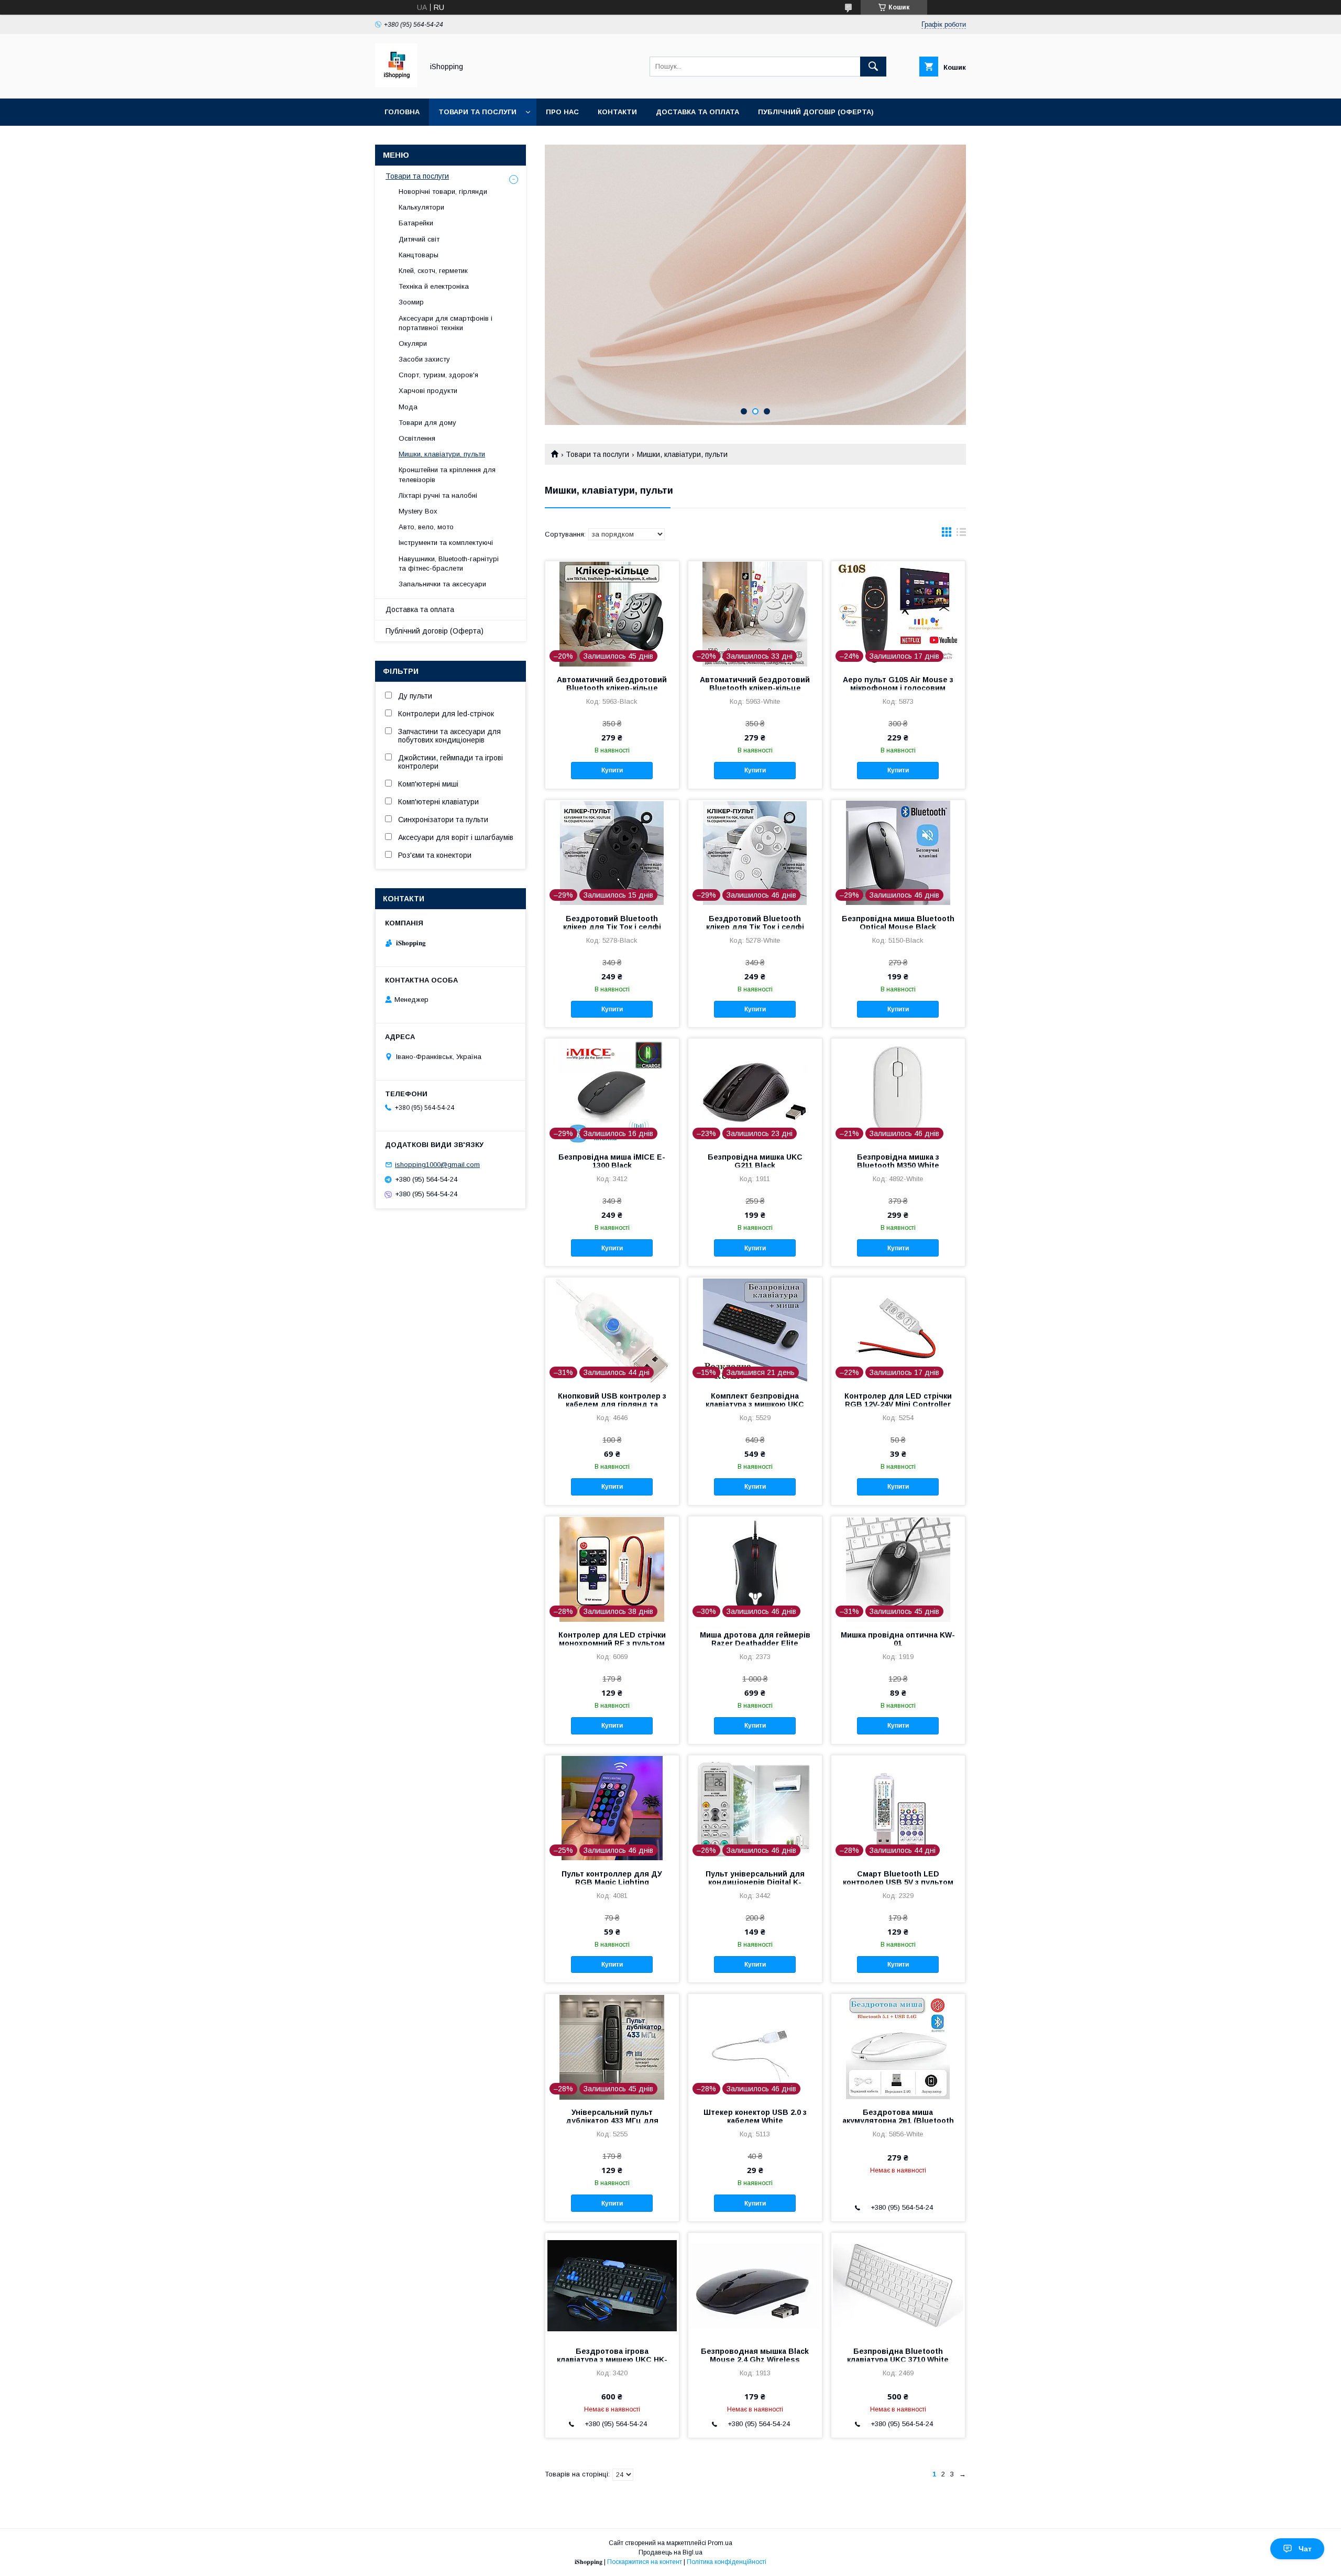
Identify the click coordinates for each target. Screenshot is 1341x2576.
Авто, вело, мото (426, 527)
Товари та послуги (477, 112)
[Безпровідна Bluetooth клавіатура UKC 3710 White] (898, 2285)
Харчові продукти (428, 391)
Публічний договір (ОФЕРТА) (816, 112)
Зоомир (411, 302)
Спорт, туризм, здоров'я (438, 375)
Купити (612, 770)
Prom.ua (720, 2543)
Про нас (562, 112)
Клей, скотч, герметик (433, 271)
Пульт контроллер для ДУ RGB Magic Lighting (612, 1878)
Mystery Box (418, 511)
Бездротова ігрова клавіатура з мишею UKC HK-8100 (612, 2360)
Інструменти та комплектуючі (446, 543)
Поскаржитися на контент (645, 2562)
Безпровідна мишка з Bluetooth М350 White (898, 1161)
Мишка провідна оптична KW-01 (898, 1639)
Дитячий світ (419, 239)
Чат (1305, 2549)
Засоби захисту (424, 359)
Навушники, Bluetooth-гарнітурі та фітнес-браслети (449, 564)
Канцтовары (419, 255)
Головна (402, 112)
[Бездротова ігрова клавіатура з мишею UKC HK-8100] (612, 2285)
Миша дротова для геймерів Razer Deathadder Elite (755, 1639)
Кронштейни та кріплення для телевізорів (447, 474)
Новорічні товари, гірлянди (443, 192)
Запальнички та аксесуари (442, 584)
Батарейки (416, 223)
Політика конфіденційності (727, 2562)
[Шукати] (873, 67)
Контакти (617, 112)
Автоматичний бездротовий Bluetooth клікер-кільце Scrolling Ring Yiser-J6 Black (612, 688)
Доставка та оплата (697, 112)
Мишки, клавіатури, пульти (442, 454)
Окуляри (413, 343)
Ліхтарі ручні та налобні (438, 495)
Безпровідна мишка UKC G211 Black (755, 1161)
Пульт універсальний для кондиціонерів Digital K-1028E (755, 1882)
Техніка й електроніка (434, 286)
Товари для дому (427, 423)
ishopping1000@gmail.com (437, 1165)
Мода (408, 407)
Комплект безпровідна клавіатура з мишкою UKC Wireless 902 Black (755, 1404)
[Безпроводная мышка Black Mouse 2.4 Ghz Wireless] (755, 2285)
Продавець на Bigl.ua (670, 2552)
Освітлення (417, 438)
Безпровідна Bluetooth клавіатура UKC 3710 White (898, 2355)
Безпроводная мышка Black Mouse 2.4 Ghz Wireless (755, 2355)
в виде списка (961, 534)
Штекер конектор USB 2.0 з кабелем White (755, 2116)
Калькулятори (421, 207)
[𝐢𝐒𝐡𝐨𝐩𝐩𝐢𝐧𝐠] (396, 85)
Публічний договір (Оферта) (435, 631)
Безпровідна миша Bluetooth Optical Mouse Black (898, 923)
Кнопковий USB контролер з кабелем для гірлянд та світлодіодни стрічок (612, 1404)
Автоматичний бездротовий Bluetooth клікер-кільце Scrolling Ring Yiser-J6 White (755, 688)
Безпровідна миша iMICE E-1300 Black (612, 1161)
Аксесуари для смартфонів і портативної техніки (446, 323)
